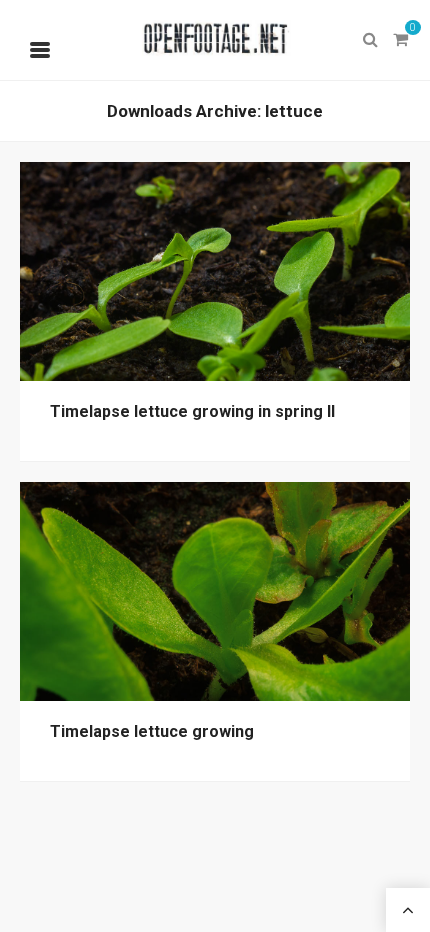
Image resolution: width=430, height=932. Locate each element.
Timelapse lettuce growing (152, 731)
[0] (400, 40)
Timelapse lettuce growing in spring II (192, 411)
